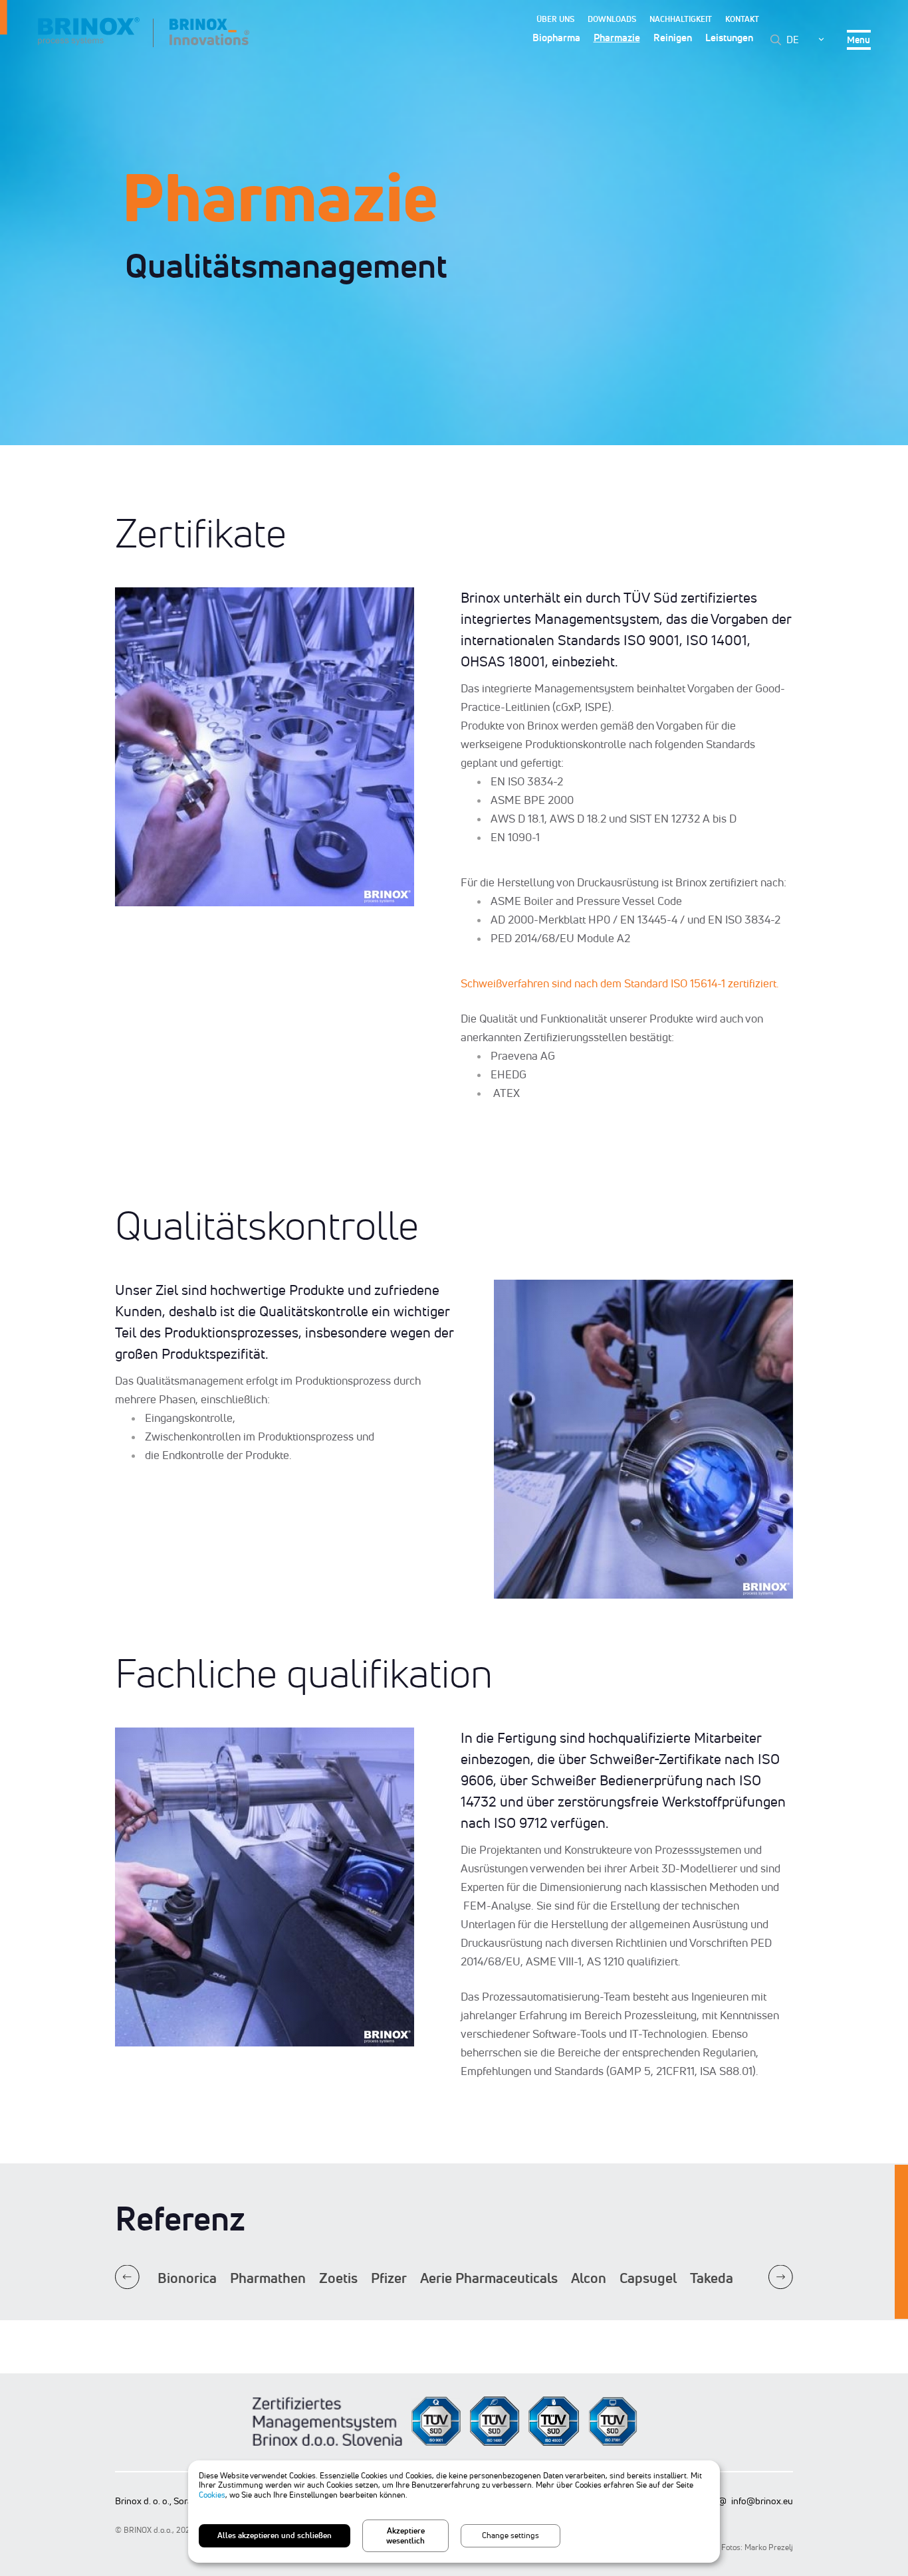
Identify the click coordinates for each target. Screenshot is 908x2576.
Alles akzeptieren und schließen (275, 2535)
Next (781, 2277)
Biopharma (556, 38)
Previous (127, 2277)
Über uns (555, 19)
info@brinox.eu (762, 2501)
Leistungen (729, 38)
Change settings (511, 2535)
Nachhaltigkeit (681, 19)
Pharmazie (617, 38)
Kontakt (742, 19)
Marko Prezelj (769, 2547)
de (793, 40)
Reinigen (673, 38)
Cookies (212, 2495)
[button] (265, 748)
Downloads (612, 19)
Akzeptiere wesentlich (405, 2535)
